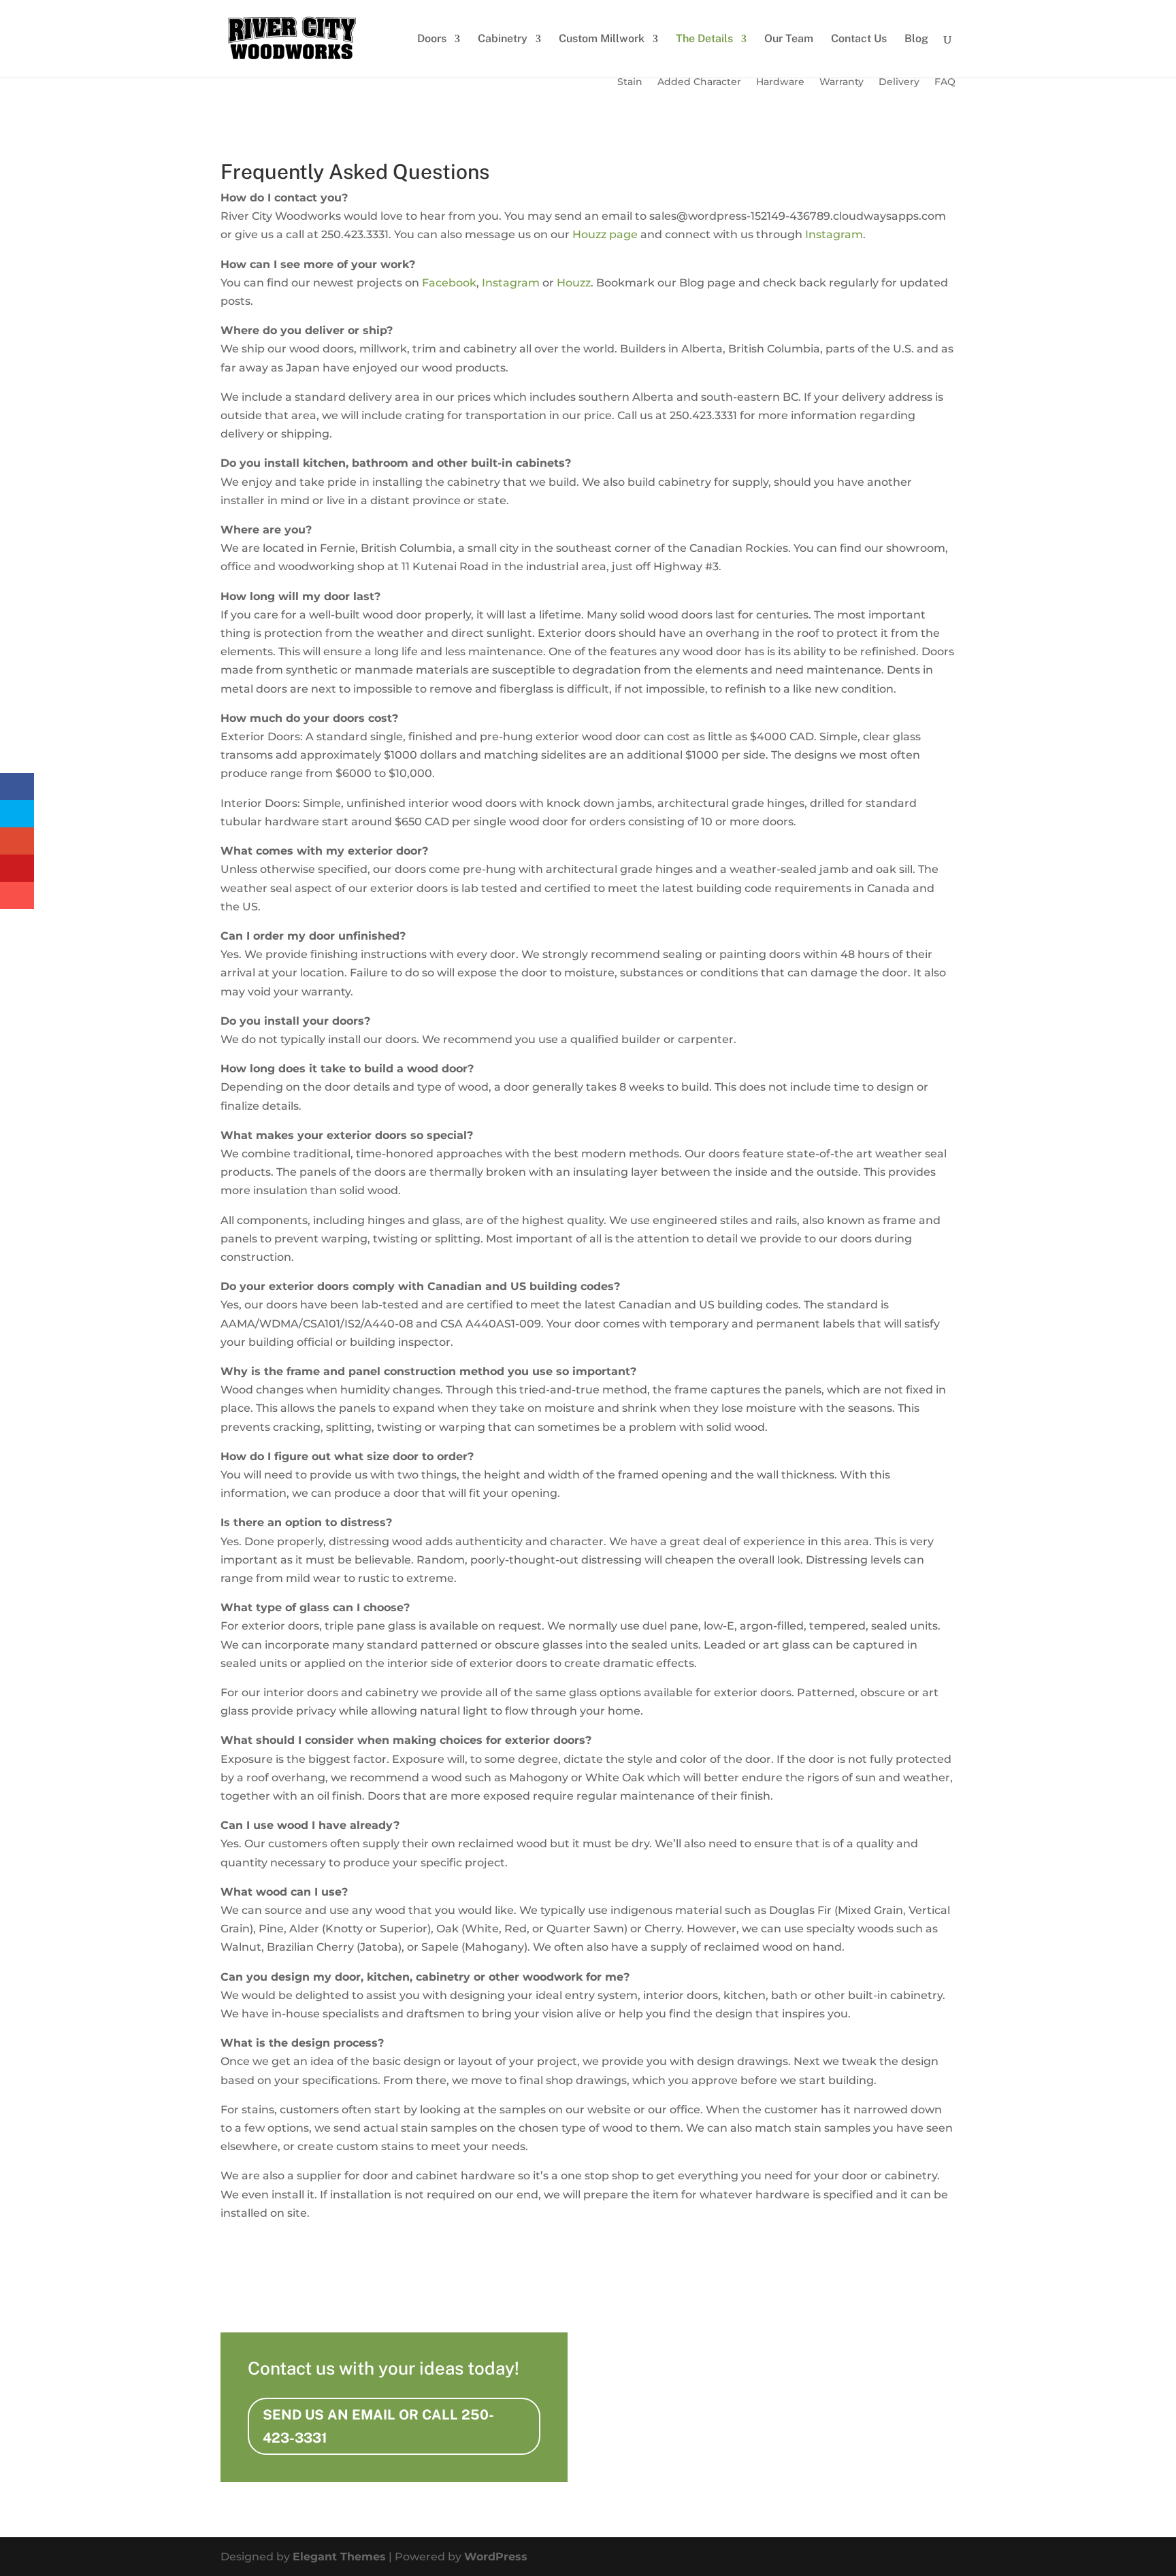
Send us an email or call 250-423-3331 (378, 2426)
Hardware (780, 82)
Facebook (449, 283)
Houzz (574, 283)
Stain (630, 82)
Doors (432, 39)
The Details (704, 39)
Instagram (834, 234)
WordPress (496, 2557)
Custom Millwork (602, 39)
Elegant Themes (339, 2557)
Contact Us (859, 39)
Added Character (699, 82)
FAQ (945, 82)
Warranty (842, 82)
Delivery (899, 82)
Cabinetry (503, 39)
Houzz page (605, 234)
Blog (916, 39)
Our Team (789, 39)
